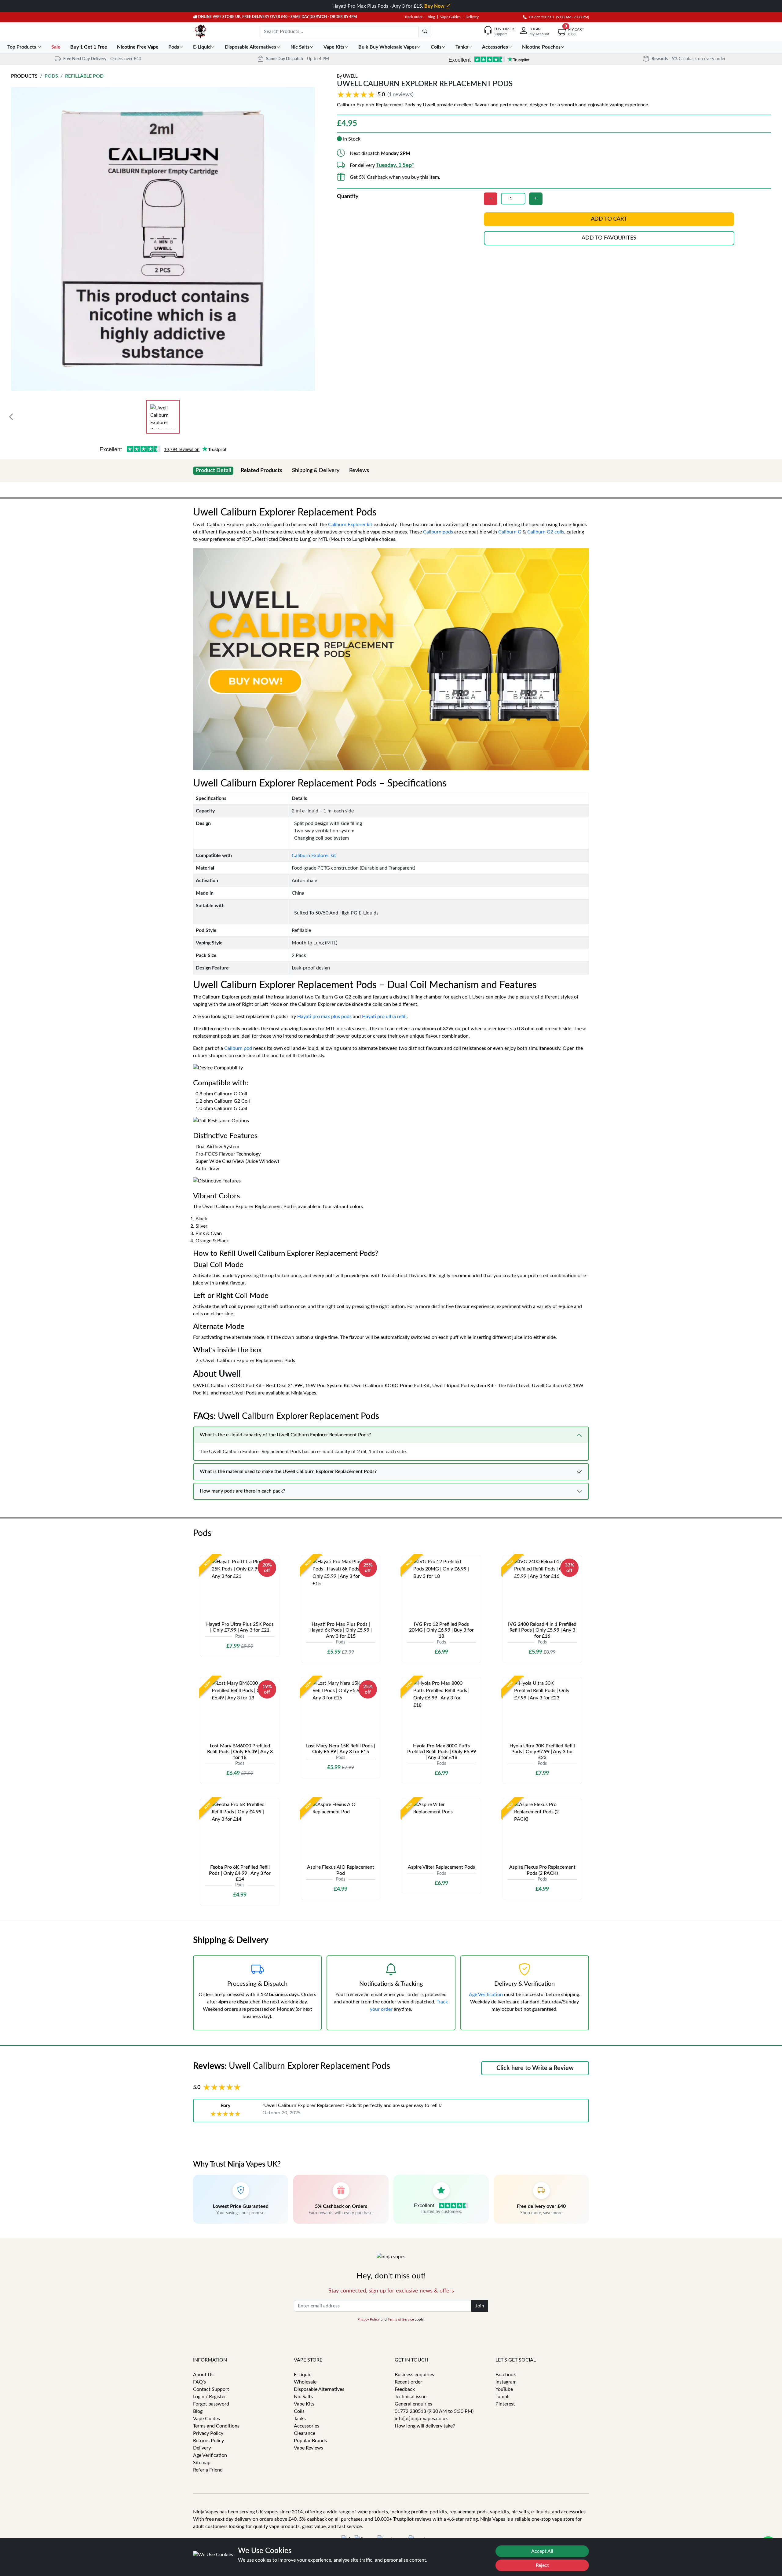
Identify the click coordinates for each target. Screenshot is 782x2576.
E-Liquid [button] (202, 47)
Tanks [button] (462, 47)
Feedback (405, 2389)
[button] (376, 95)
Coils (299, 2411)
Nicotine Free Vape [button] (138, 47)
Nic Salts (303, 2397)
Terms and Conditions (216, 2426)
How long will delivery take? (425, 2426)
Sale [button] (57, 47)
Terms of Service (401, 2319)
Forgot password (211, 2404)
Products (24, 76)
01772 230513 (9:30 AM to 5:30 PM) (434, 2411)
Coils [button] (436, 47)
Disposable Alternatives (319, 2389)
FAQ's (199, 2382)
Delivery (472, 17)
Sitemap (202, 2463)
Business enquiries (414, 2375)
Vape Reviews (309, 2448)
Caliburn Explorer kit (350, 525)
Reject (542, 2565)
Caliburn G (510, 532)
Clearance (305, 2433)
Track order (413, 17)
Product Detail (213, 471)
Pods (51, 76)
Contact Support (211, 2389)
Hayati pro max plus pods (324, 1017)
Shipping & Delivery (316, 471)
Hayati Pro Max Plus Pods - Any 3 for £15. (389, 6)
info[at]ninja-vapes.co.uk (421, 2419)
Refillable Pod (84, 76)
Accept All (542, 2551)
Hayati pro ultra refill (384, 1017)
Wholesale (305, 2382)
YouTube (504, 2389)
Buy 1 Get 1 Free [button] (89, 47)
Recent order (408, 2382)
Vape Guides (450, 17)
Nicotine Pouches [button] (541, 47)
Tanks (300, 2419)
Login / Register (210, 2397)
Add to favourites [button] (609, 238)
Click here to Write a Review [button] (535, 2068)
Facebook (506, 2375)
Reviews (359, 471)
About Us (203, 2375)
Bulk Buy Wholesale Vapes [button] (387, 47)
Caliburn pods (438, 532)
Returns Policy (208, 2441)
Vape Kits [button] (334, 47)
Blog (431, 17)
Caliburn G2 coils (546, 532)
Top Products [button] (22, 47)
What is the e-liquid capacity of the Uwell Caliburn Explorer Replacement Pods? (285, 1435)
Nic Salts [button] (300, 47)
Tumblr (503, 2397)
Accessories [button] (495, 47)
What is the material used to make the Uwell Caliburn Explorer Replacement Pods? (288, 1471)
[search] (425, 31)
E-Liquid (303, 2375)
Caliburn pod (238, 1048)
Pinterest (505, 2404)
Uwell (350, 76)
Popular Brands (310, 2441)
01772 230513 (540, 17)
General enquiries (413, 2404)
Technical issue (411, 2397)
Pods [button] (174, 47)
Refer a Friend (208, 2470)
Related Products (261, 471)
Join (480, 2306)
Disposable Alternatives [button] (250, 47)
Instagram (506, 2382)
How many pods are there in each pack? (242, 1491)
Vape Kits (304, 2404)
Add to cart (609, 219)
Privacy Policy (369, 2319)
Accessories (307, 2426)
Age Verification (486, 1995)
